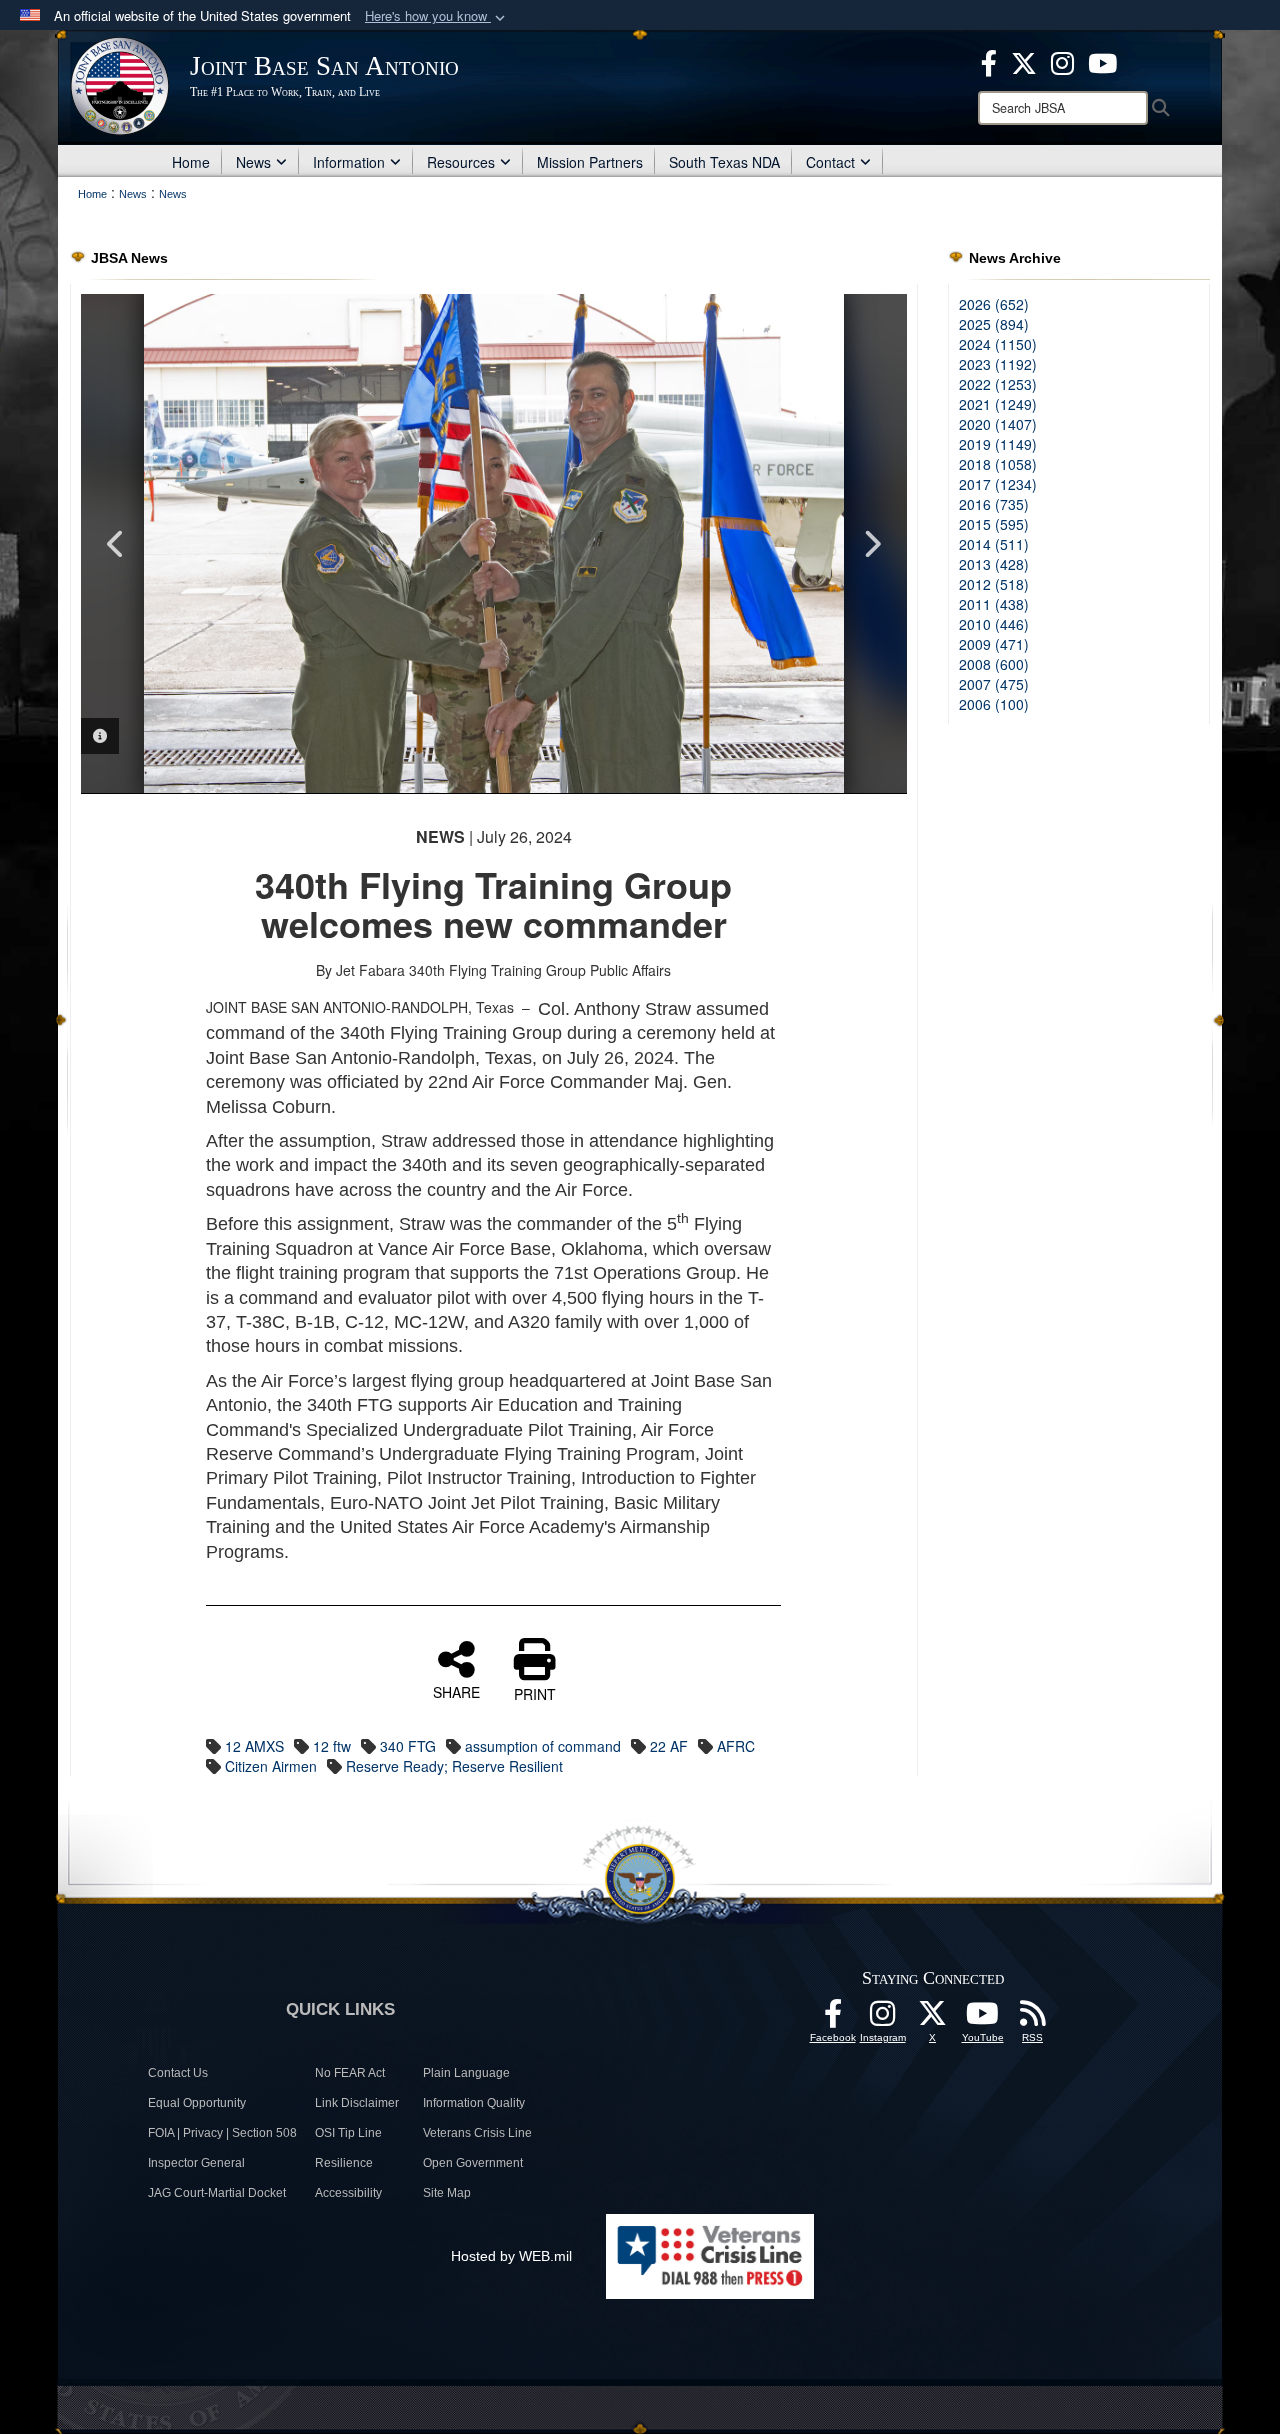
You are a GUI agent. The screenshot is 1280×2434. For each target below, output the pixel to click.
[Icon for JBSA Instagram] (883, 2019)
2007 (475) (994, 684)
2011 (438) (994, 604)
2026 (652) (994, 304)
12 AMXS (254, 1746)
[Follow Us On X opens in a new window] (933, 2019)
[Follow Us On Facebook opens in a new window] (833, 2019)
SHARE (456, 1691)
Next (872, 544)
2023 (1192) (998, 364)
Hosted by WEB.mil (511, 2256)
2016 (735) (994, 504)
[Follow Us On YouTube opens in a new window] (983, 2019)
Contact (830, 162)
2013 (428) (994, 564)
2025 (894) (994, 324)
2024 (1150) (998, 344)
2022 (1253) (998, 384)
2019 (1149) (998, 444)
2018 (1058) (998, 464)
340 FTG (408, 1746)
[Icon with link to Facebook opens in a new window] (989, 61)
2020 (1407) (998, 424)
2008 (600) (994, 664)
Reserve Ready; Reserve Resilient (454, 1766)
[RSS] (1033, 2019)
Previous (116, 544)
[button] (437, 16)
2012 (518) (994, 584)
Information (349, 162)
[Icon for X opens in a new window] (1024, 61)
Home (191, 162)
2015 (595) (994, 524)
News (253, 162)
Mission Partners (590, 162)
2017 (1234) (998, 484)
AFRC (736, 1746)
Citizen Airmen (271, 1766)
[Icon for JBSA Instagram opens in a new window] (1062, 61)
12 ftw (332, 1746)
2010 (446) (994, 624)
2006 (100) (994, 704)
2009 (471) (994, 644)
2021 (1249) (998, 404)
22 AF (669, 1746)
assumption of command (543, 1746)
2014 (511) (994, 544)
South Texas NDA (724, 162)
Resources (461, 162)
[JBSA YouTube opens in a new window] (1102, 61)
